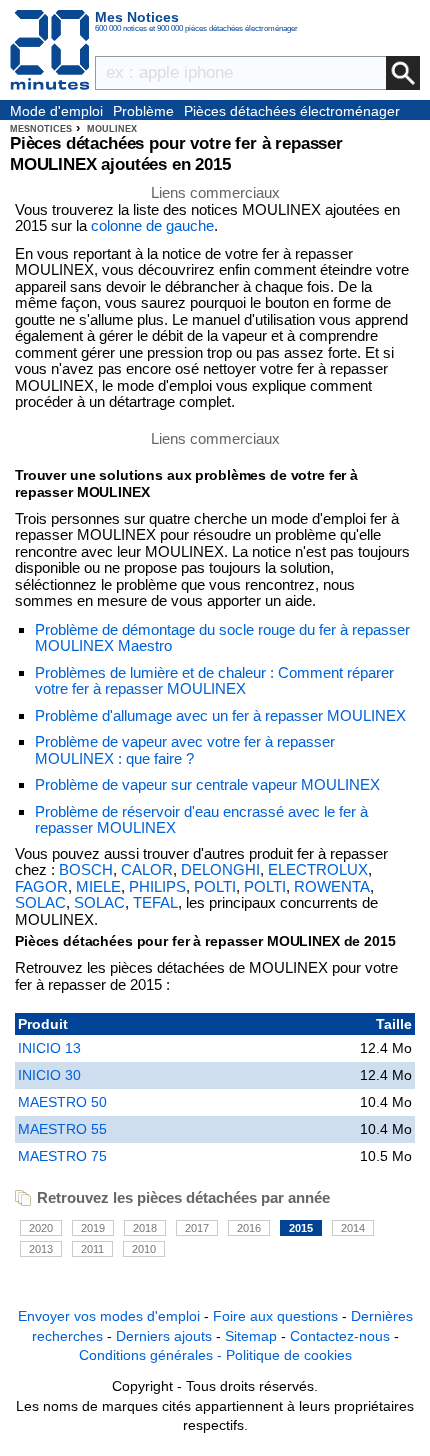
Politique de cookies (289, 1355)
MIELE (98, 887)
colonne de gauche (152, 225)
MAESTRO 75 (62, 1156)
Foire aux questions (275, 1316)
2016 (249, 1228)
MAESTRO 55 (62, 1129)
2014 (353, 1228)
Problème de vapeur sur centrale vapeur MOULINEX (207, 784)
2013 (41, 1249)
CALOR (147, 870)
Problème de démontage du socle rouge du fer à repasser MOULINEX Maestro (222, 638)
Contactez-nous (340, 1336)
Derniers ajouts (164, 1336)
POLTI (215, 887)
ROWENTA (332, 887)
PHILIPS (157, 887)
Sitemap (251, 1336)
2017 (197, 1228)
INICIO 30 (49, 1075)
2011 (92, 1249)
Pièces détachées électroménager (292, 111)
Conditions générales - (152, 1355)
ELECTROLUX (318, 870)
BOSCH (86, 870)
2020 (41, 1228)
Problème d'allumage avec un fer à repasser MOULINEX (220, 715)
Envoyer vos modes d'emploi (109, 1316)
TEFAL (155, 903)
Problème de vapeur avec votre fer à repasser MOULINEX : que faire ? (185, 750)
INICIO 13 (49, 1048)
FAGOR (41, 887)
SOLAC (40, 903)
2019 (93, 1228)
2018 (145, 1228)
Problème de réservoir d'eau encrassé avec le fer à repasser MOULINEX (201, 820)
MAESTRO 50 (62, 1102)
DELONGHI (220, 870)
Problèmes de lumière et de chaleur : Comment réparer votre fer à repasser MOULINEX (214, 681)
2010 (144, 1249)
